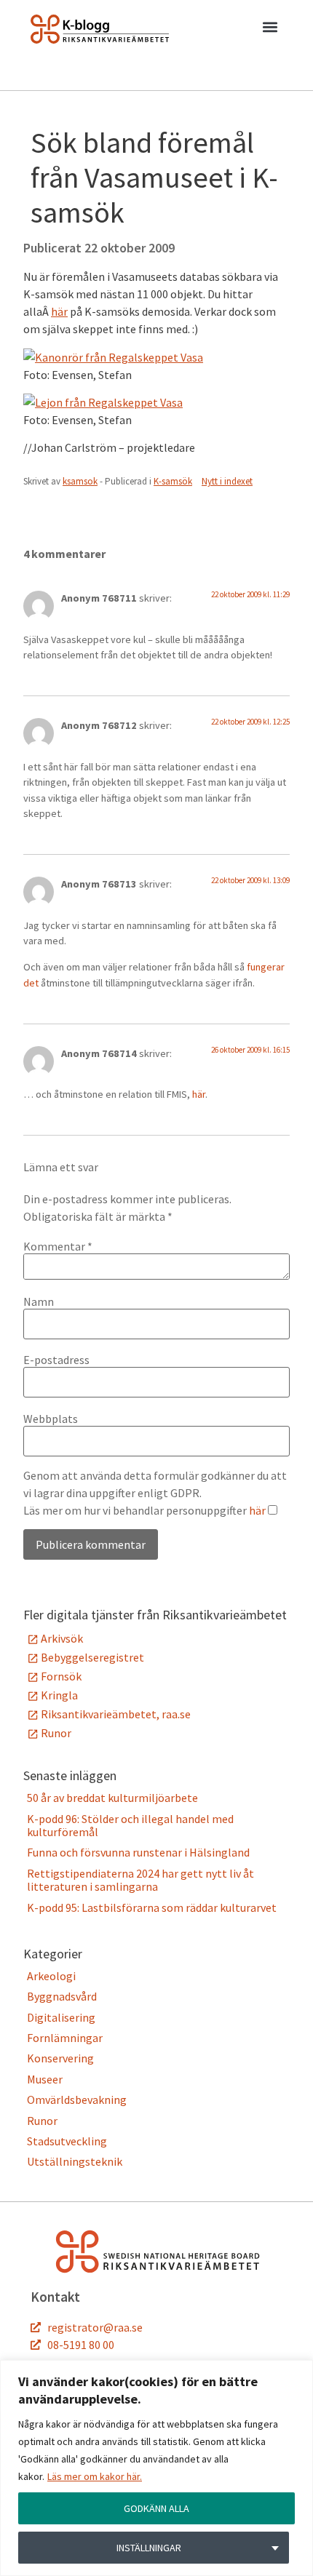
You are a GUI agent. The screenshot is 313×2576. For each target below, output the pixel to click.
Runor (56, 1733)
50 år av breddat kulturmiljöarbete (112, 1798)
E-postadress (56, 1360)
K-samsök (173, 481)
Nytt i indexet (227, 481)
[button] (270, 30)
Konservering (60, 2058)
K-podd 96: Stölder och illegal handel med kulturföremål (130, 1825)
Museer (45, 2079)
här (59, 311)
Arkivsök (62, 1638)
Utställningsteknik (75, 2161)
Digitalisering (61, 2017)
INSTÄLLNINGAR (149, 2548)
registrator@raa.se (95, 2327)
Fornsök (61, 1676)
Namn (39, 1301)
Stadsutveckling (67, 2141)
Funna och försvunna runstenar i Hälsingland (138, 1852)
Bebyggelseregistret (92, 1657)
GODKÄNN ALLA (156, 2508)
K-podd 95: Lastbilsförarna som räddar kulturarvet (152, 1907)
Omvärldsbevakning (77, 2100)
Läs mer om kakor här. (95, 2476)
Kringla (59, 1695)
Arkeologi (51, 1976)
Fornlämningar (65, 2038)
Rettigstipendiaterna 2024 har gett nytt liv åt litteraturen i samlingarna (140, 1880)
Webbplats (51, 1419)
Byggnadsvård (62, 1996)
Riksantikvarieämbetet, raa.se (116, 1714)
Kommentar (58, 1246)
